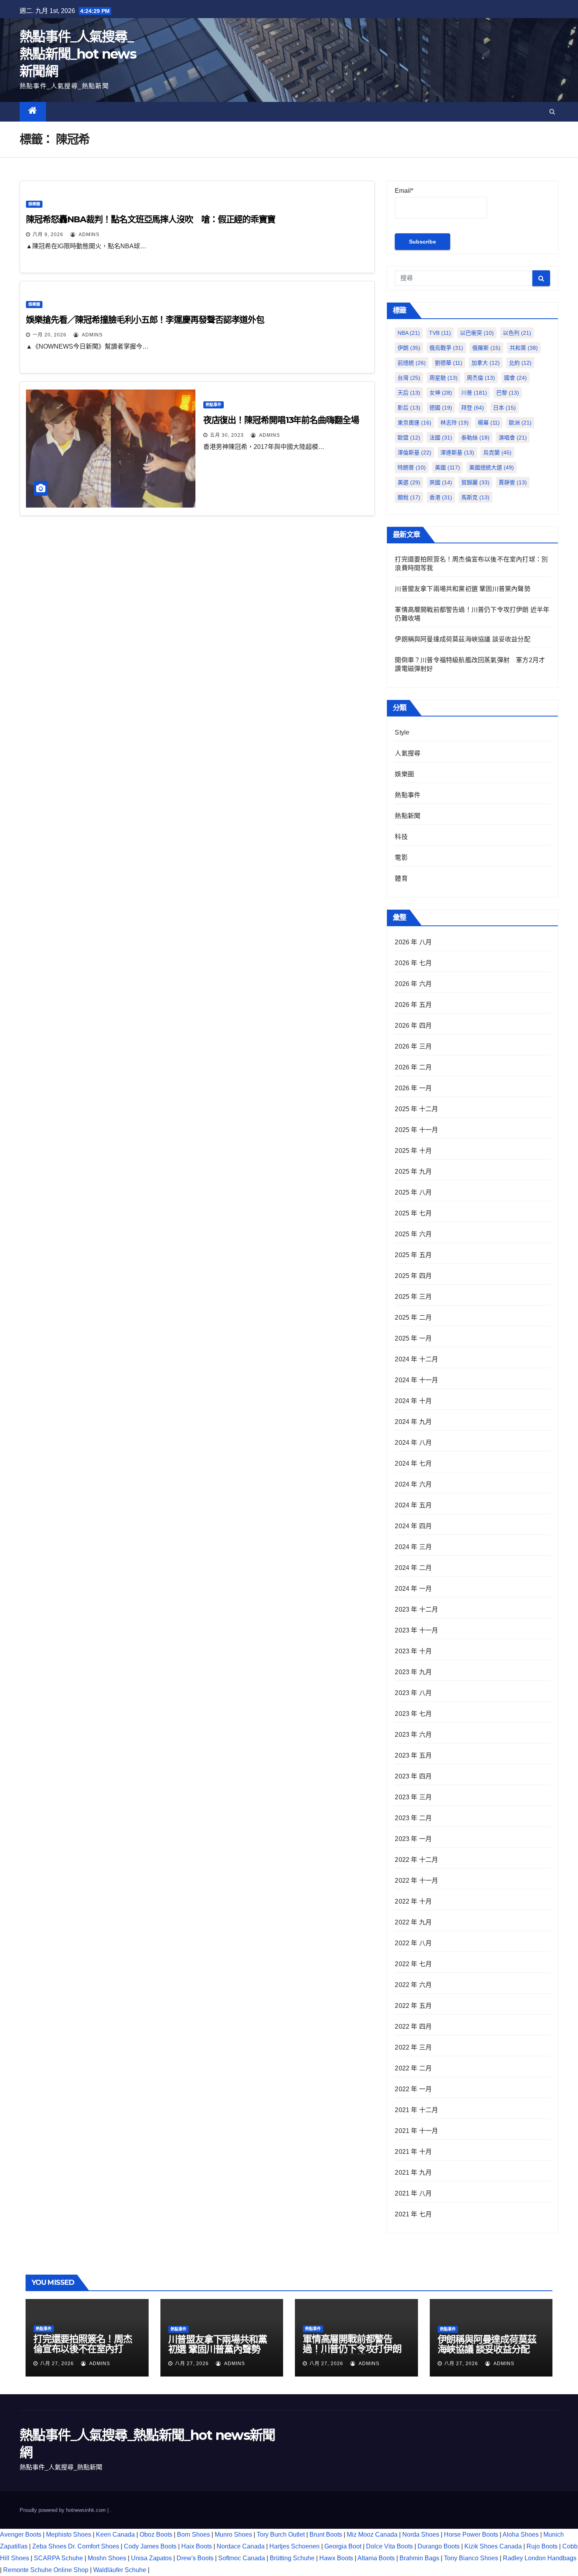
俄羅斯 (486, 348)
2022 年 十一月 (416, 1881)
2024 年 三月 (413, 1547)
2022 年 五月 (413, 2006)
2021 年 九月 (413, 2173)
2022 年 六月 (413, 1985)
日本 (504, 408)
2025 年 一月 (413, 1338)
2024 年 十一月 (416, 1380)
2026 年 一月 (413, 1088)
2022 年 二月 (413, 2068)
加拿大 (486, 363)
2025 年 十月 (413, 1151)
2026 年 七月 (413, 963)
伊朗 (409, 348)
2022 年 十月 (413, 1901)
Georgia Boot (343, 2546)
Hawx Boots (336, 2558)
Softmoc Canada (242, 2558)
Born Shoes (193, 2534)
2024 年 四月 (413, 1526)
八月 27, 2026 (57, 2364)
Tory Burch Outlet (282, 2534)
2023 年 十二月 (416, 1609)
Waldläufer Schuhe (120, 2570)
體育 (401, 878)
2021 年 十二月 (416, 2110)
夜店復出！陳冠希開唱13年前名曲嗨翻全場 (281, 420)
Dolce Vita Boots (389, 2546)
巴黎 (508, 393)
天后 (409, 393)
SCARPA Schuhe (58, 2558)
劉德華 (449, 363)
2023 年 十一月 (416, 1630)
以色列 (517, 333)
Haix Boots (197, 2546)
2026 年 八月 (413, 942)
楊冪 (489, 423)
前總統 (412, 363)
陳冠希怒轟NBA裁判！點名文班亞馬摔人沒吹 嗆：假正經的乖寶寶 (151, 219)
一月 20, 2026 (50, 335)
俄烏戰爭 (446, 348)
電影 (401, 858)
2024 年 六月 (413, 1484)
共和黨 (524, 348)
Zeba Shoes (49, 2546)
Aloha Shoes (521, 2534)
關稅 (409, 497)
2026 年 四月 (413, 1026)
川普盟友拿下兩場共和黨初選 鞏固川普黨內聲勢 (462, 589)
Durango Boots (439, 2546)
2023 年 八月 (413, 1693)
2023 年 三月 (413, 1797)
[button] (552, 112)
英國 (441, 482)
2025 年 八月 (413, 1192)
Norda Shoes (421, 2534)
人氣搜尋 (408, 753)
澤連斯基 (457, 452)
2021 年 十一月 (416, 2131)
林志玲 (455, 423)
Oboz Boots (156, 2534)
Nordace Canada (241, 2546)
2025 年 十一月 (416, 1130)
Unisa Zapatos (151, 2558)
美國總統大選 (491, 467)
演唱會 (513, 438)
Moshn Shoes (107, 2558)
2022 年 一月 (413, 2089)
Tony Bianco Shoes (471, 2558)
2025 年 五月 (413, 1255)
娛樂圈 (34, 204)
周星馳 (444, 378)
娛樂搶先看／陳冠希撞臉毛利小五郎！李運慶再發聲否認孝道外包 (145, 320)
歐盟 (409, 438)
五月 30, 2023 (227, 435)
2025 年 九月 (413, 1172)
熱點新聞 (408, 816)
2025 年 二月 (413, 1318)
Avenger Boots (21, 2534)
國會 (515, 378)
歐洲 (520, 423)
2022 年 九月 (413, 1922)
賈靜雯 (513, 482)
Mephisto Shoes (69, 2534)
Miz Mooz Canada (372, 2534)
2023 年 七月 (413, 1714)
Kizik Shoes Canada (494, 2546)
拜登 (473, 408)
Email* (404, 191)
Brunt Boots (326, 2534)
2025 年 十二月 (416, 1109)
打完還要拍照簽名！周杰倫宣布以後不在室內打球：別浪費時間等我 (83, 2349)
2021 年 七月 (413, 2214)
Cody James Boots (150, 2546)
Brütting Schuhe (292, 2558)
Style (402, 732)
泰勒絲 (475, 438)
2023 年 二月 (413, 1818)
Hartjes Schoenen (295, 2546)
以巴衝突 (477, 333)
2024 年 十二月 (416, 1359)
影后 (409, 408)
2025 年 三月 (413, 1297)
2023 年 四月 (413, 1776)
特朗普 (412, 467)
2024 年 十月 (413, 1401)
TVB (440, 333)
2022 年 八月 (413, 1943)
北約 (520, 363)
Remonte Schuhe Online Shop (46, 2570)
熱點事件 (214, 405)
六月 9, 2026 (48, 235)
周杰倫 (481, 378)
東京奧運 (414, 423)
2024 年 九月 (413, 1422)
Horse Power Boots (471, 2534)
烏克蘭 (497, 452)
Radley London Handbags (540, 2558)
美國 (447, 467)
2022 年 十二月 (416, 1860)
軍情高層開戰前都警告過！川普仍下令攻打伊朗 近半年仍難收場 (352, 2349)
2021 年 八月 (413, 2193)
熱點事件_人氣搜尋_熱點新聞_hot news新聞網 (78, 54)
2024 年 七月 (413, 1463)
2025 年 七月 (413, 1213)
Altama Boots (376, 2558)
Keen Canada (115, 2534)
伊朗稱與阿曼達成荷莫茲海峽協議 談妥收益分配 (462, 639)
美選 (409, 482)
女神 (441, 393)
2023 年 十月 (413, 1651)
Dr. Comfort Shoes (94, 2546)
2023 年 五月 (413, 1755)
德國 (441, 408)
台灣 (409, 378)
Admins (88, 235)
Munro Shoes (233, 2534)
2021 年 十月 (413, 2152)
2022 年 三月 (413, 2047)
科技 (401, 837)
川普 (474, 393)
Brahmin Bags (419, 2558)
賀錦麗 (475, 482)
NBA (409, 333)
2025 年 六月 (413, 1234)
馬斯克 (475, 497)
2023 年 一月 (413, 1839)
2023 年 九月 (413, 1672)
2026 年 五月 (413, 1005)
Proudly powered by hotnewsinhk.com (64, 2510)
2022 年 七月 (413, 1964)
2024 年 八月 (413, 1443)
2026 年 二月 (413, 1067)
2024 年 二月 (413, 1568)
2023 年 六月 (413, 1735)
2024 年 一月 (413, 1589)
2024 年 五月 (413, 1505)
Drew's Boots (195, 2558)
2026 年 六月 (413, 984)
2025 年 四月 (413, 1276)
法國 (441, 438)
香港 (441, 497)
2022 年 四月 (413, 2027)
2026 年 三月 (413, 1046)
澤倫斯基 (414, 452)
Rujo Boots (542, 2546)
